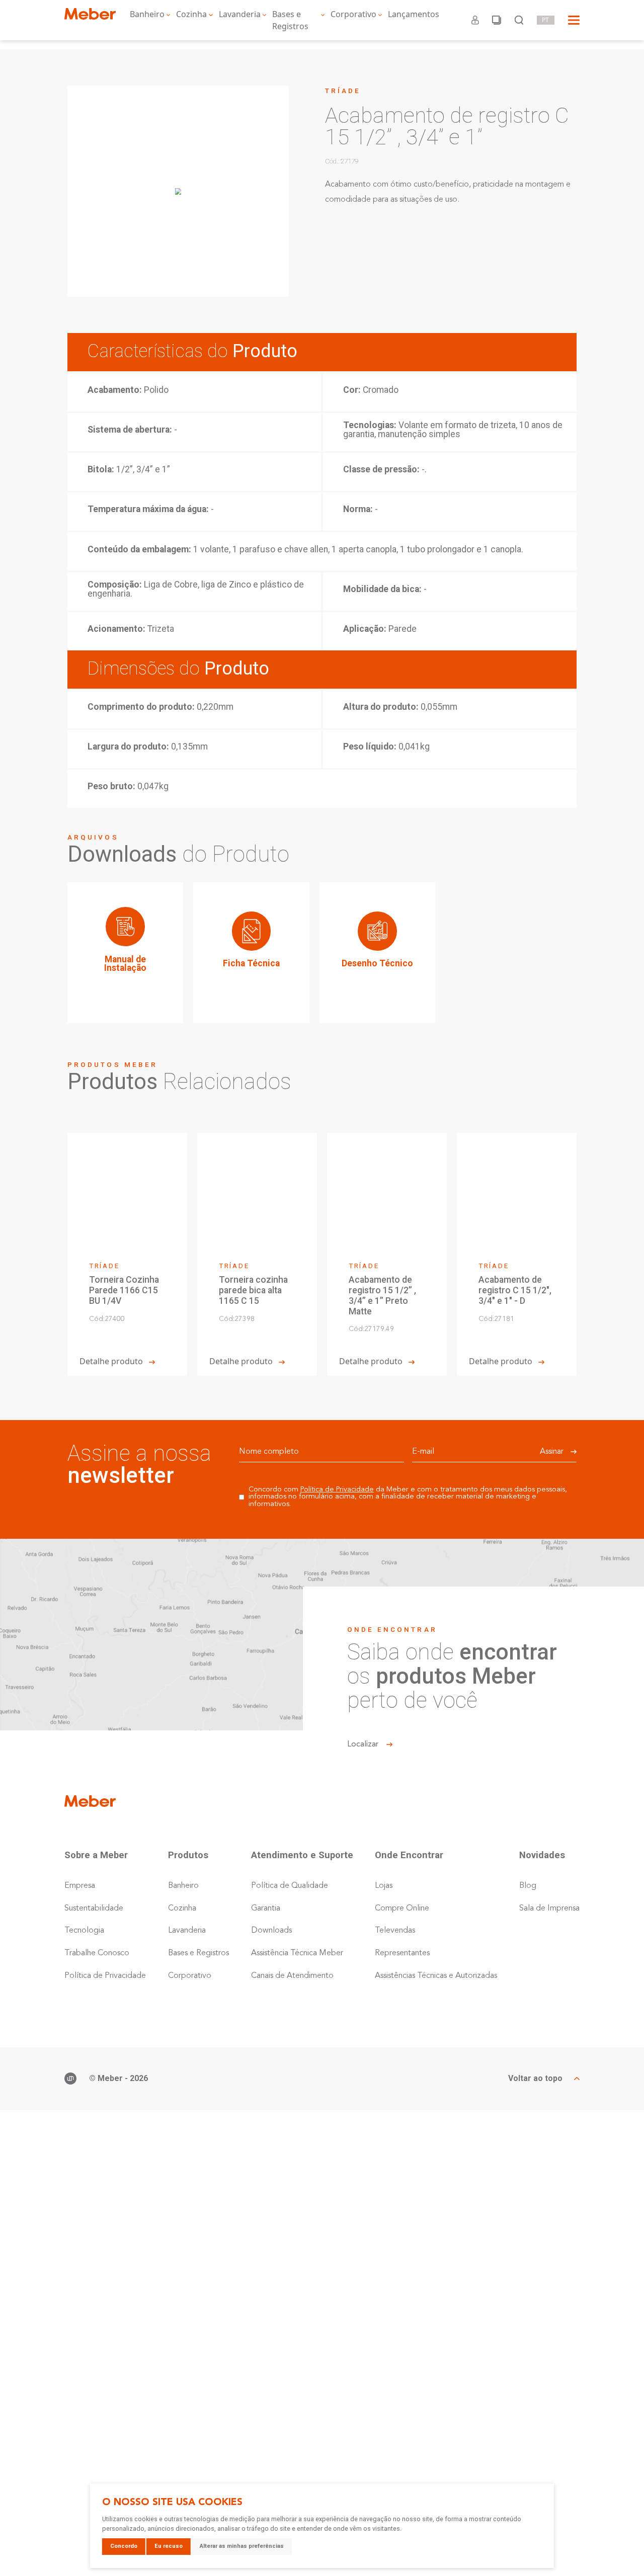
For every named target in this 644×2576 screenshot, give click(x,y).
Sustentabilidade (94, 1908)
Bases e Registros (290, 20)
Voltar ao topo (535, 2079)
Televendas (395, 1931)
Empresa (80, 1886)
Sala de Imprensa (549, 1908)
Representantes (402, 1953)
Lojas (384, 1886)
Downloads (271, 1931)
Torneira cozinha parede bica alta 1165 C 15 (253, 1290)
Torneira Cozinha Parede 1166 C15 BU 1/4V (124, 1290)
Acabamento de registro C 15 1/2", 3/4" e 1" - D (515, 1290)
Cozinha (191, 14)
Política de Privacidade (337, 1490)
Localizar (363, 1744)
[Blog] (497, 20)
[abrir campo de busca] (519, 20)
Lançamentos (414, 14)
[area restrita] (475, 20)
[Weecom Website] (70, 2079)
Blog (528, 1886)
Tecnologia (84, 1931)
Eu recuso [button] (169, 2546)
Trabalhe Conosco (97, 1953)
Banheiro (147, 14)
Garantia (266, 1908)
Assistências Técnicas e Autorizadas (436, 1976)
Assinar (552, 1452)
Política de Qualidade (290, 1886)
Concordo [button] (124, 2546)
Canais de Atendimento (292, 1976)
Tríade (343, 91)
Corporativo (353, 14)
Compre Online (402, 1908)
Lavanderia (240, 14)
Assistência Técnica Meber (297, 1953)
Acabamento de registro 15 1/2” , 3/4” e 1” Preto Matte (382, 1295)
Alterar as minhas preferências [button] (242, 2546)
